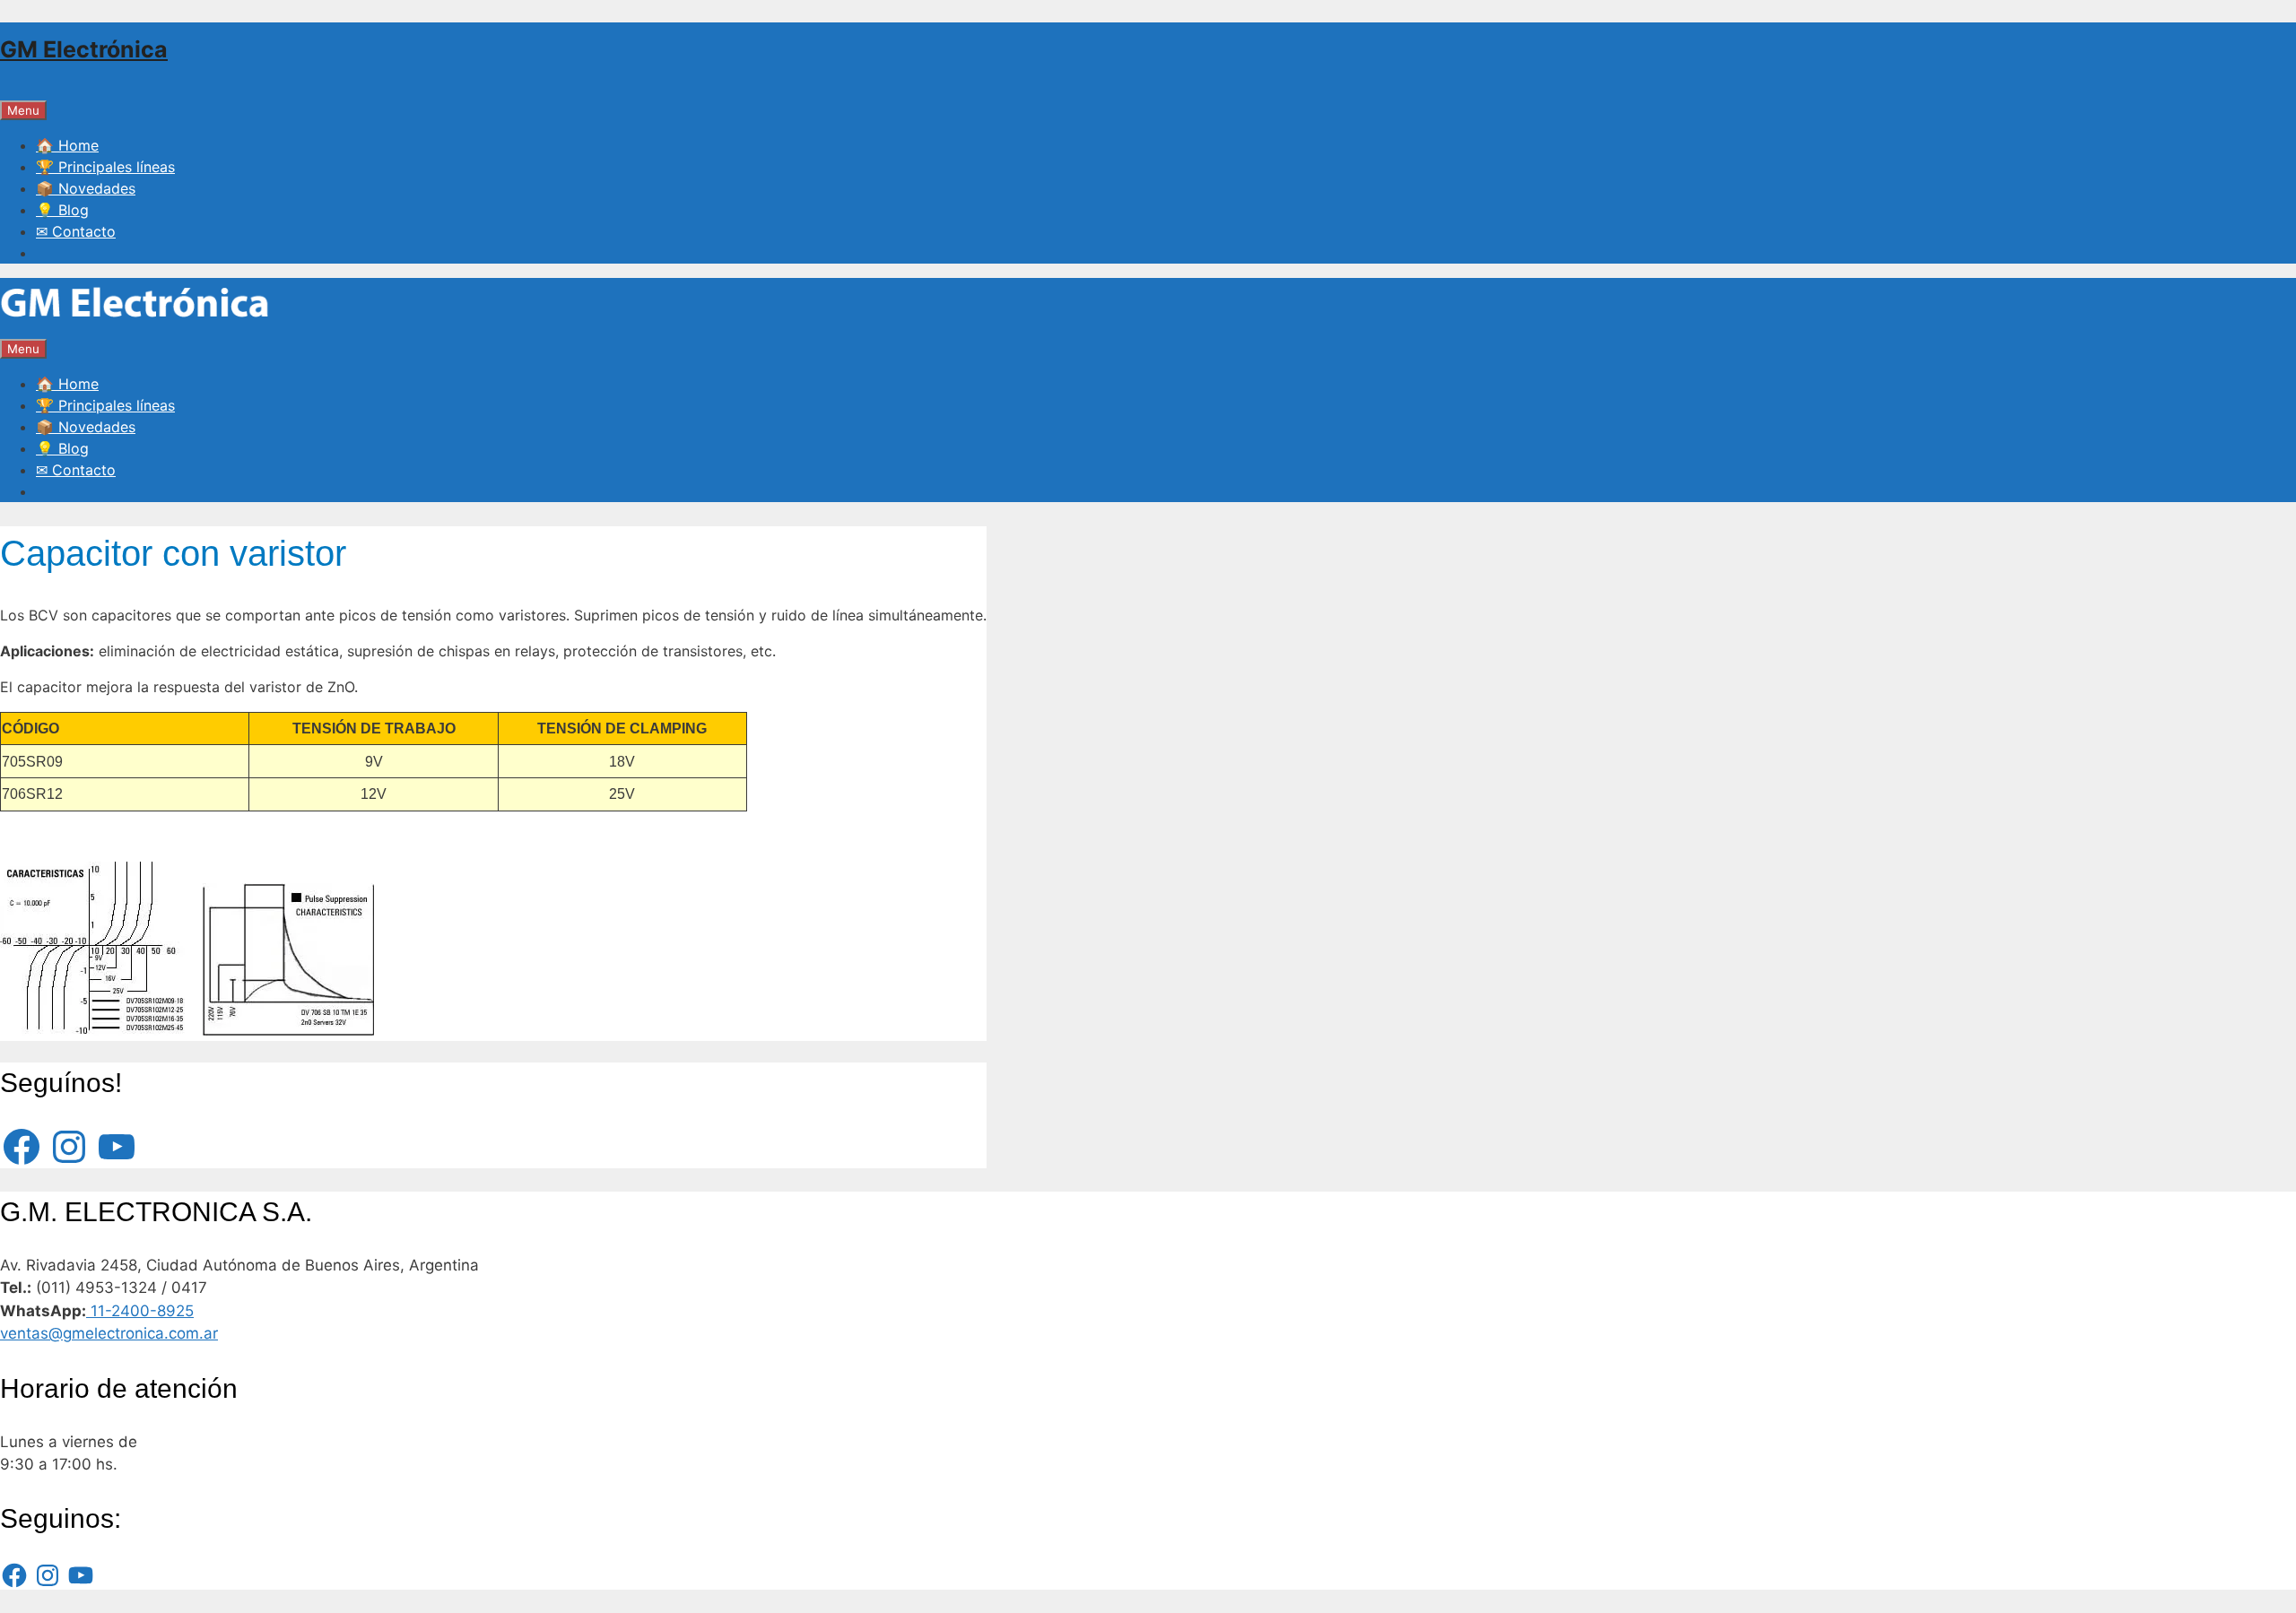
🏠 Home (67, 145)
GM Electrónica (84, 49)
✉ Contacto (76, 231)
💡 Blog (62, 210)
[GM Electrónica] (135, 326)
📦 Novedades (86, 188)
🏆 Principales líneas (105, 167)
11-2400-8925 (140, 1311)
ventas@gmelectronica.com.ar (109, 1333)
